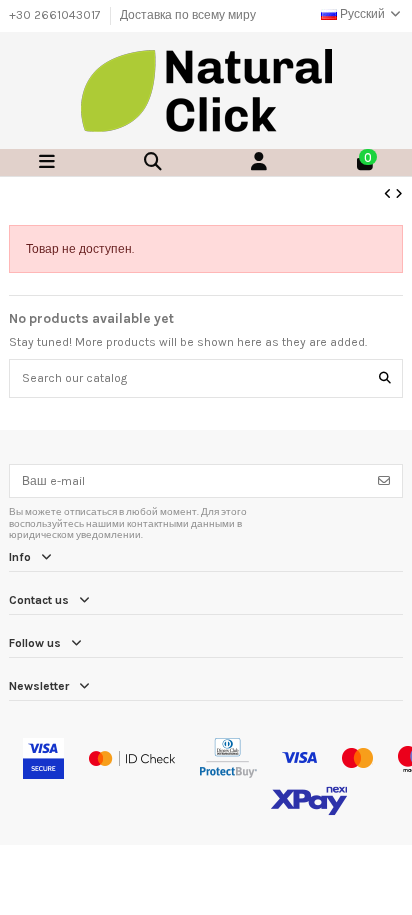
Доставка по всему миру (188, 15)
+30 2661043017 (56, 15)
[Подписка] (384, 481)
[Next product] (399, 194)
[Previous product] (389, 194)
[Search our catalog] (385, 378)
